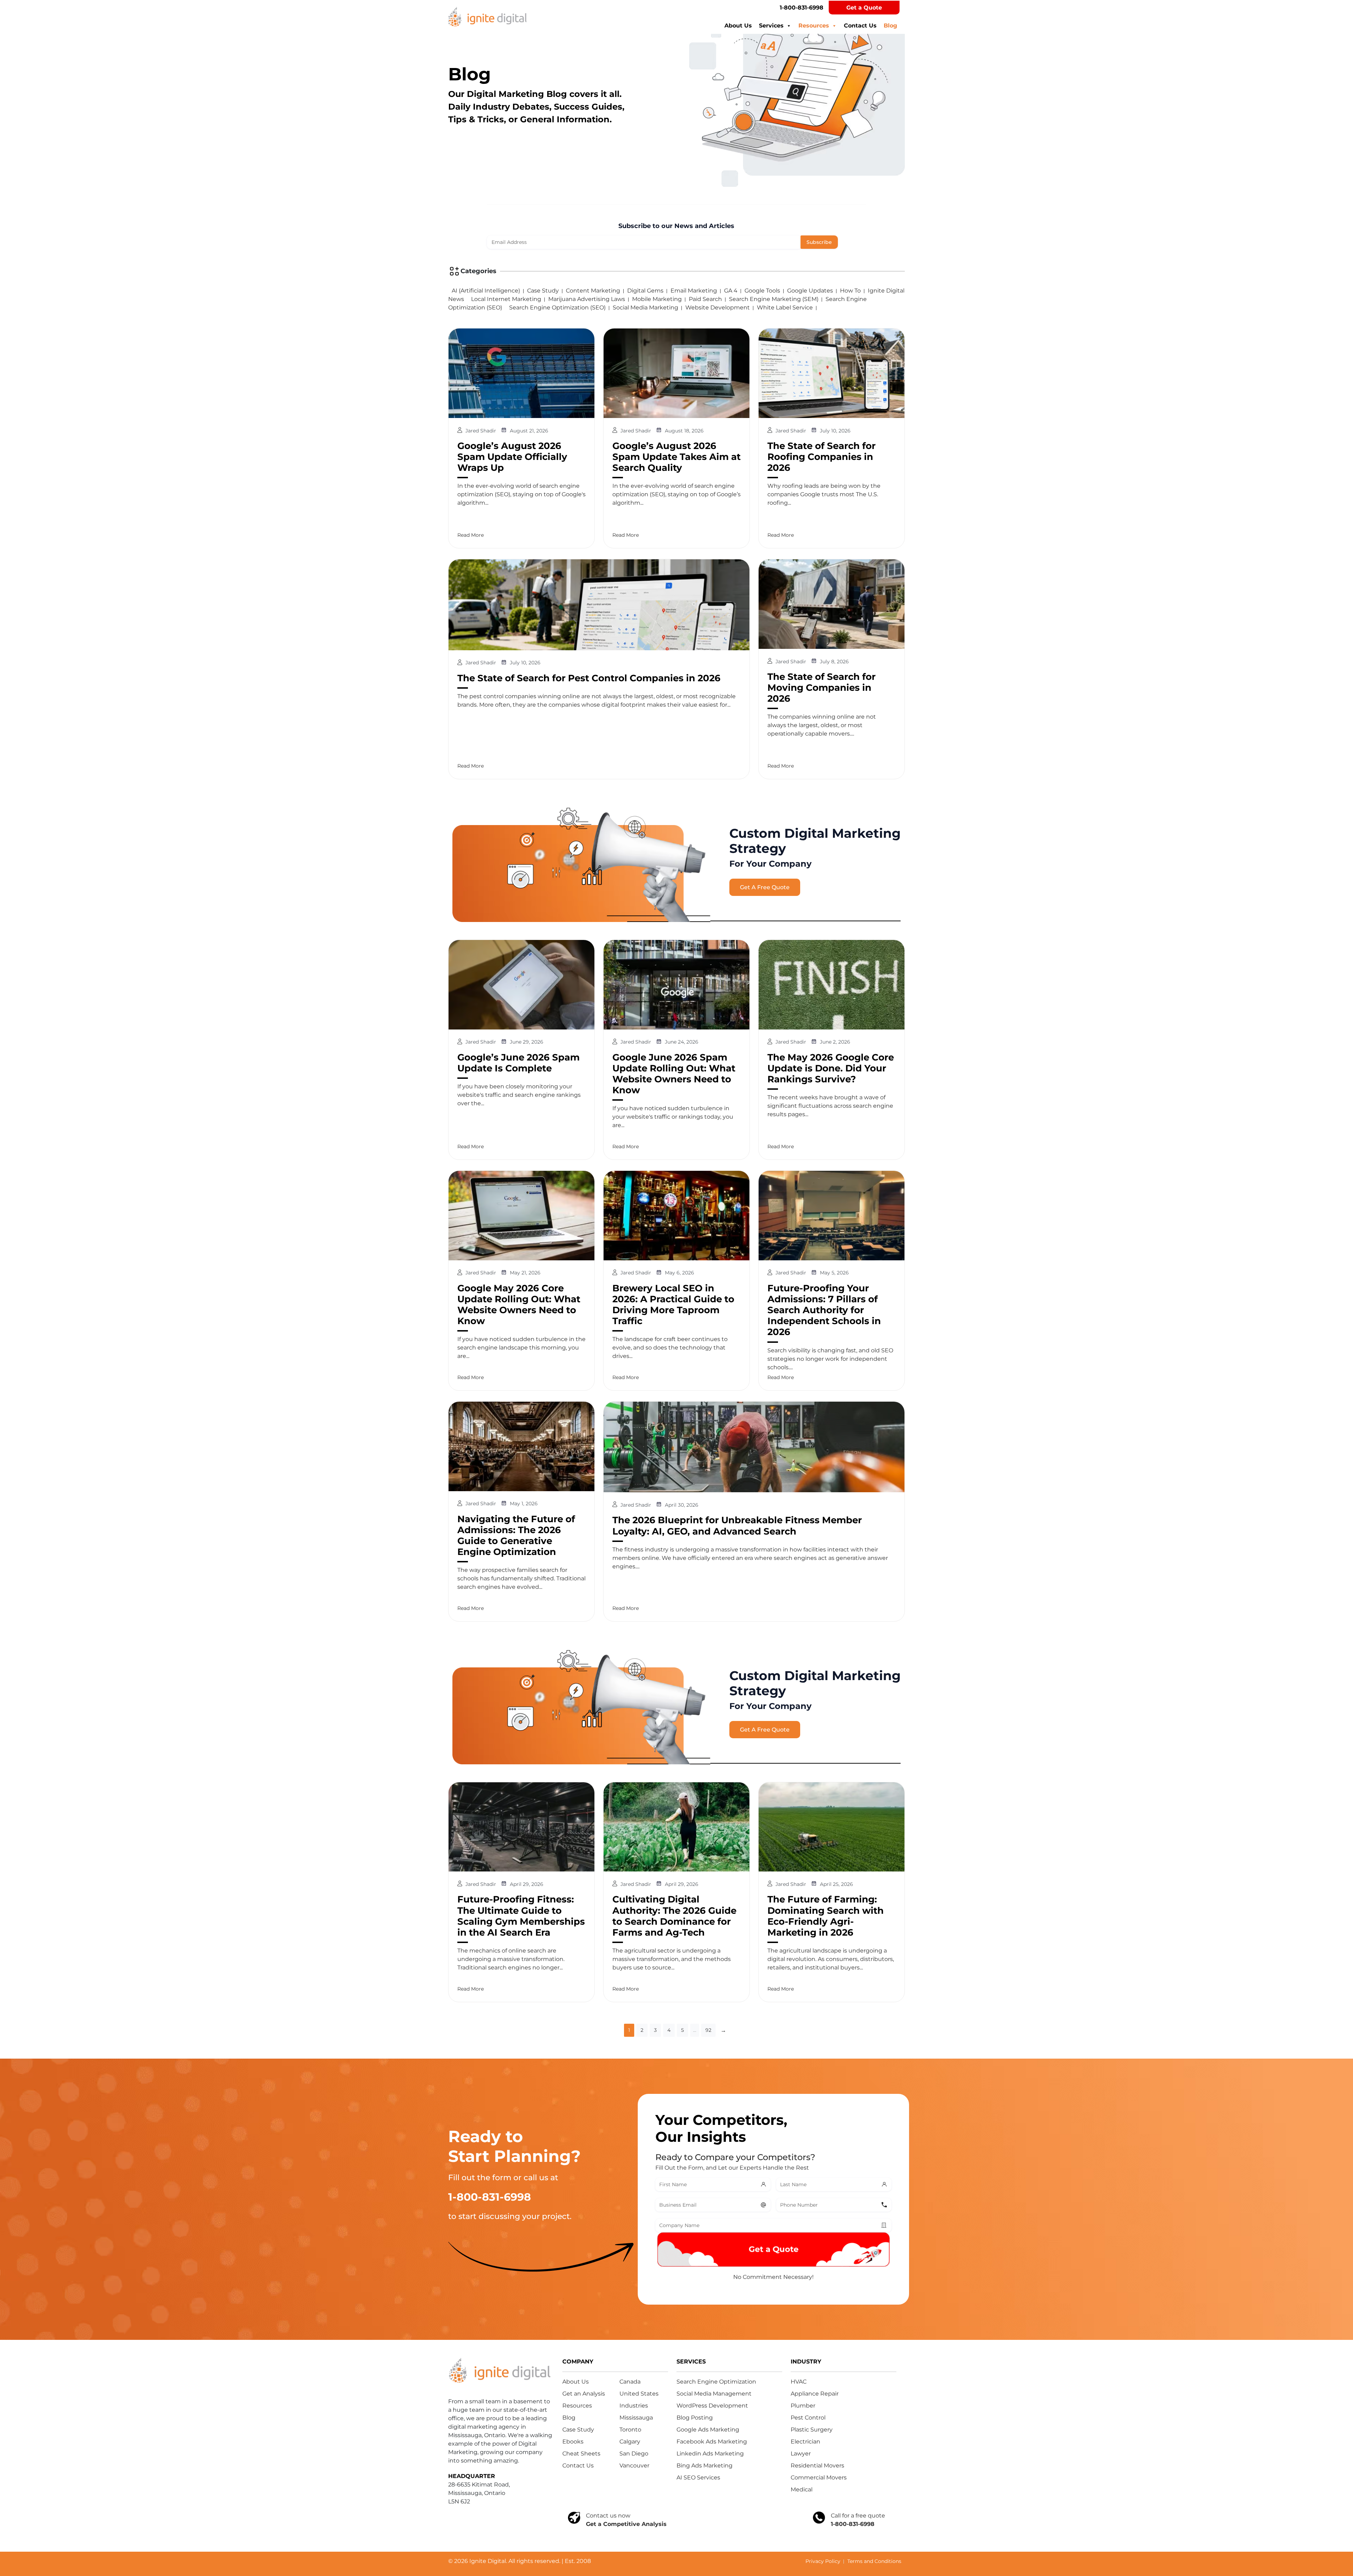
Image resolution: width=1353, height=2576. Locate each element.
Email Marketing (694, 291)
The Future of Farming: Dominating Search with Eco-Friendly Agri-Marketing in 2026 (826, 1916)
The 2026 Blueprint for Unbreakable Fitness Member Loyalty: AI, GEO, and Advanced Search (737, 1526)
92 (708, 2030)
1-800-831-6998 (802, 8)
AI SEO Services (698, 2477)
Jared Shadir (481, 431)
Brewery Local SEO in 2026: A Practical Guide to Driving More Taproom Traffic (673, 1305)
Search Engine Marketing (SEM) (774, 299)
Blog (890, 26)
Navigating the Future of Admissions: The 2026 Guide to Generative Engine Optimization (516, 1536)
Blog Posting (695, 2418)
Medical (802, 2489)
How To (850, 291)
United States (639, 2394)
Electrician (805, 2442)
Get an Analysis (584, 2394)
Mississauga (636, 2418)
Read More (471, 535)
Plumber (803, 2406)
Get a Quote (864, 8)
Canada (630, 2382)
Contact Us (860, 26)
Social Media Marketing (645, 308)
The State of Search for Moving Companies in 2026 (821, 688)
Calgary (630, 2442)
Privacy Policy (823, 2561)
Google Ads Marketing (708, 2430)
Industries (634, 2406)
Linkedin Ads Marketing (710, 2454)
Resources (814, 26)
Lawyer (801, 2454)
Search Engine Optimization (716, 2382)
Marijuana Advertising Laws (587, 299)
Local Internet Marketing (506, 299)
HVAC (799, 2382)
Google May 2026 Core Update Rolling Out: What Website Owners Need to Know (519, 1305)
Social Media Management (714, 2394)
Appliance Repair (815, 2394)
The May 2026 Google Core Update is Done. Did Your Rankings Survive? (831, 1068)
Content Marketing (593, 291)
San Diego (634, 2454)
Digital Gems (645, 291)
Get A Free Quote (765, 887)
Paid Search (705, 299)
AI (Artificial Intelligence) (486, 291)
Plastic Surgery (812, 2430)
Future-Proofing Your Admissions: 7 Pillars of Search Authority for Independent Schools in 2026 (824, 1310)
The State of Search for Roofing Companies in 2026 (821, 457)
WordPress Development (712, 2406)
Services (771, 26)
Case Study (543, 291)
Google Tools (762, 291)
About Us (738, 26)
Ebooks (573, 2442)
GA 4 (731, 291)
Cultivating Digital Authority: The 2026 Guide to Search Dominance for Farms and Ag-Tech (674, 1916)
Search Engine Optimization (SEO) (557, 308)
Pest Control (808, 2418)
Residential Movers (817, 2466)
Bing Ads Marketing (705, 2466)
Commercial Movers (819, 2477)
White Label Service (785, 308)
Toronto (630, 2430)
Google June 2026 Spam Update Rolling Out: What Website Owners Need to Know (674, 1074)
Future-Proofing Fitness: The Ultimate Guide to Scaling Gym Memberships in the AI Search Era (521, 1916)
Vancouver (634, 2466)
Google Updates (810, 291)
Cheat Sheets (581, 2454)
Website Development (718, 308)
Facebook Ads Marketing (712, 2442)
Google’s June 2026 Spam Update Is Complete (518, 1063)
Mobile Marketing (657, 299)
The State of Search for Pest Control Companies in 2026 (589, 678)
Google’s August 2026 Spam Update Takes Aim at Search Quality (676, 457)
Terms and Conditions (874, 2561)
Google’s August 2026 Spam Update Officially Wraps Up (512, 457)
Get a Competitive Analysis (626, 2524)
